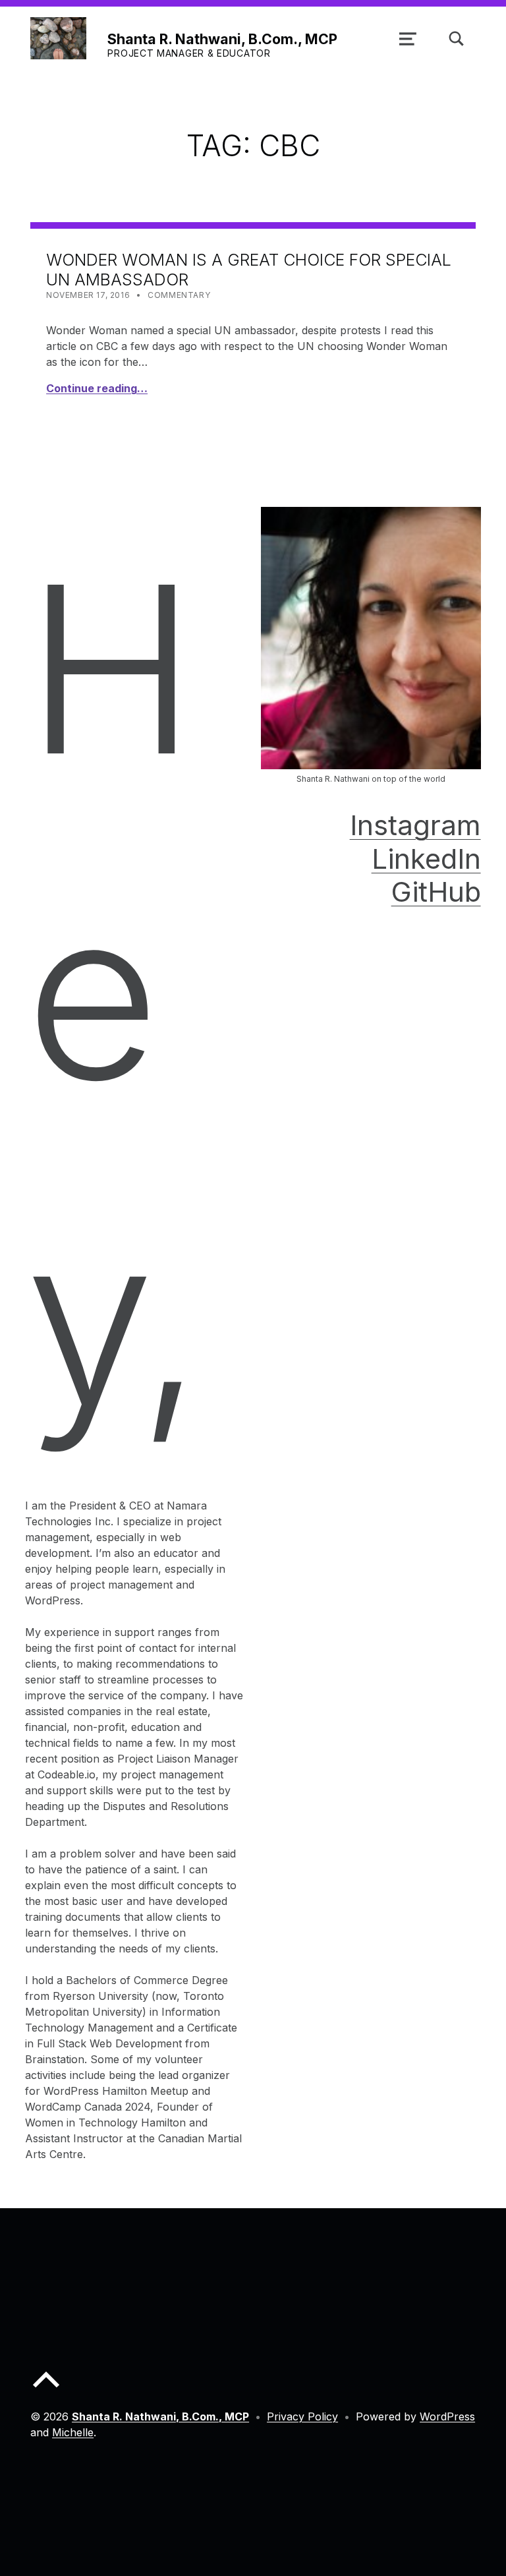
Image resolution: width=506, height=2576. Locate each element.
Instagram (415, 825)
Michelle (73, 2432)
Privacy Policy (302, 2416)
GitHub (436, 892)
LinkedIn (426, 859)
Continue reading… (97, 388)
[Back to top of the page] (46, 2390)
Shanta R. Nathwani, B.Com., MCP (222, 39)
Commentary (179, 295)
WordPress (447, 2416)
